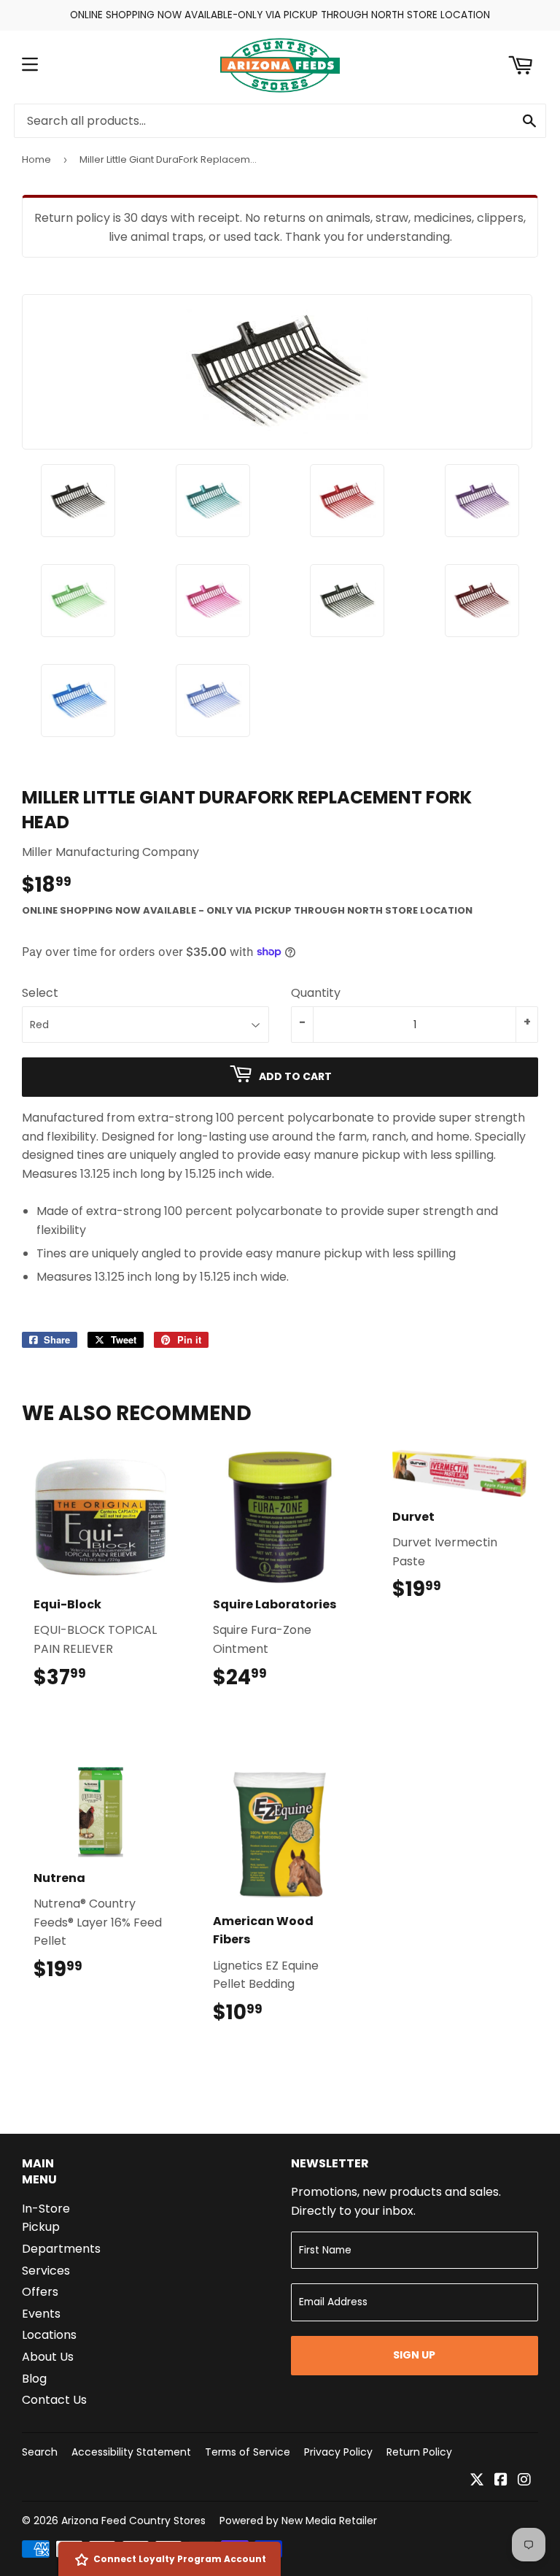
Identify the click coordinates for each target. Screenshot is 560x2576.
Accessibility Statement (131, 2452)
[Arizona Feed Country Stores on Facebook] (501, 2481)
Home (36, 159)
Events (41, 2314)
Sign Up (414, 2355)
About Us (48, 2357)
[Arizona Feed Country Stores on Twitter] (477, 2481)
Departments (61, 2249)
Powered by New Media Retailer (298, 2521)
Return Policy (419, 2452)
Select (40, 993)
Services (46, 2271)
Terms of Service (248, 2452)
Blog (34, 2379)
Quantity (316, 993)
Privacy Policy (338, 2452)
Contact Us (54, 2400)
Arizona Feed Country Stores (133, 2521)
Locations (49, 2335)
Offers (40, 2292)
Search (40, 2452)
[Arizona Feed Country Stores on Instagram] (524, 2481)
